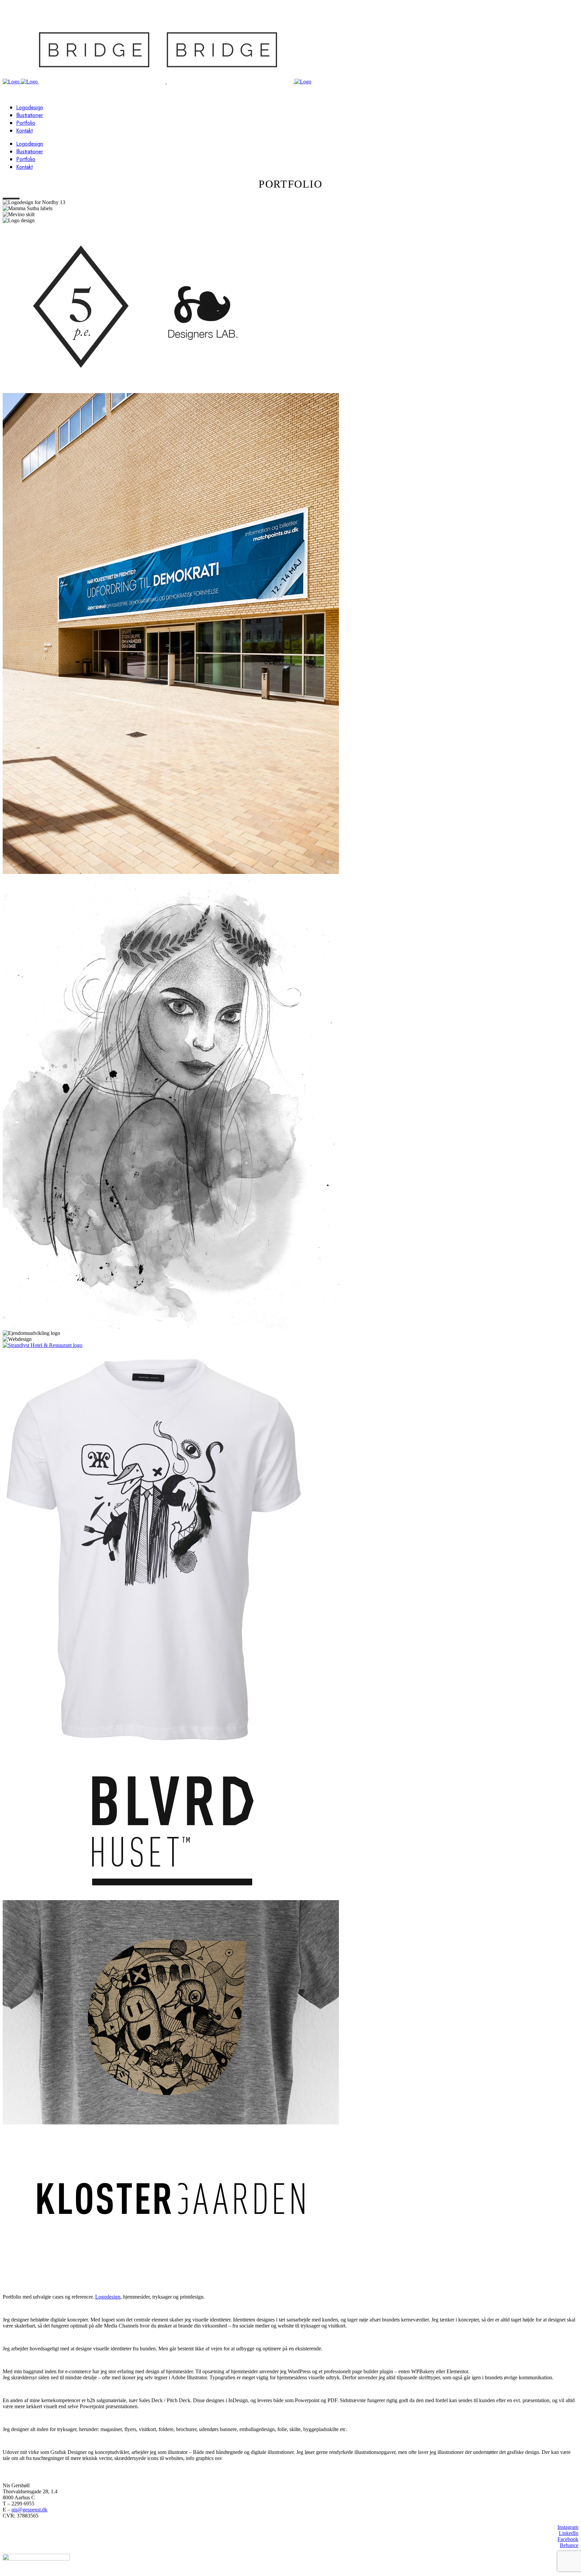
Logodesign (108, 2297)
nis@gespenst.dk (29, 2510)
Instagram (568, 2527)
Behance (569, 2545)
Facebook (568, 2539)
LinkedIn (569, 2533)
